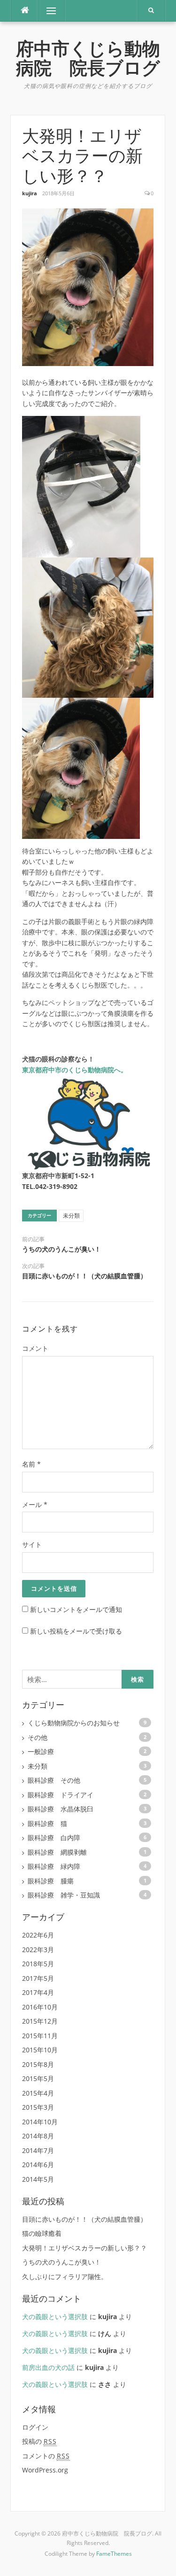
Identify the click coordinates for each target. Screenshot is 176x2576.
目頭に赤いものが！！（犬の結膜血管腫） (84, 1276)
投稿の (39, 2441)
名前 (31, 1464)
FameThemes (114, 2554)
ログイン (35, 2427)
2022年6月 (38, 1935)
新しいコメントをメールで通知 (76, 1609)
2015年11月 (40, 2036)
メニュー (51, 11)
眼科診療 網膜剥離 (57, 1852)
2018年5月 (38, 1964)
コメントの (46, 2456)
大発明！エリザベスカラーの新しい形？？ (84, 2248)
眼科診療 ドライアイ (61, 1795)
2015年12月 (40, 2021)
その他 (38, 1737)
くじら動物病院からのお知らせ (74, 1723)
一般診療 (41, 1751)
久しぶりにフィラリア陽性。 (65, 2277)
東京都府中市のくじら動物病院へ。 (75, 1070)
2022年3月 (38, 1950)
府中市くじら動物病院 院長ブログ (88, 59)
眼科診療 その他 (54, 1780)
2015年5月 (38, 2078)
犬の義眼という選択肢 (55, 2317)
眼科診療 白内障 (54, 1838)
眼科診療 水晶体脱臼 (61, 1809)
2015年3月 (38, 2107)
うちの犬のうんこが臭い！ (61, 1249)
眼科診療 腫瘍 (51, 1881)
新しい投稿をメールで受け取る (76, 1631)
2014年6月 (38, 2165)
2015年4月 (38, 2093)
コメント (35, 1348)
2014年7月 (38, 2150)
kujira (30, 193)
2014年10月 (40, 2122)
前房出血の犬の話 (48, 2367)
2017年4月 (38, 1992)
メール (35, 1504)
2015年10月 (40, 2050)
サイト (32, 1544)
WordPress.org (45, 2470)
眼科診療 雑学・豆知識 (64, 1895)
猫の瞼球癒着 (42, 2233)
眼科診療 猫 (47, 1823)
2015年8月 (38, 2064)
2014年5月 (38, 2179)
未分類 (71, 1216)
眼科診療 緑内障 (54, 1866)
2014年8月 (38, 2136)
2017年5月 (38, 1978)
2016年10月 (40, 2007)
